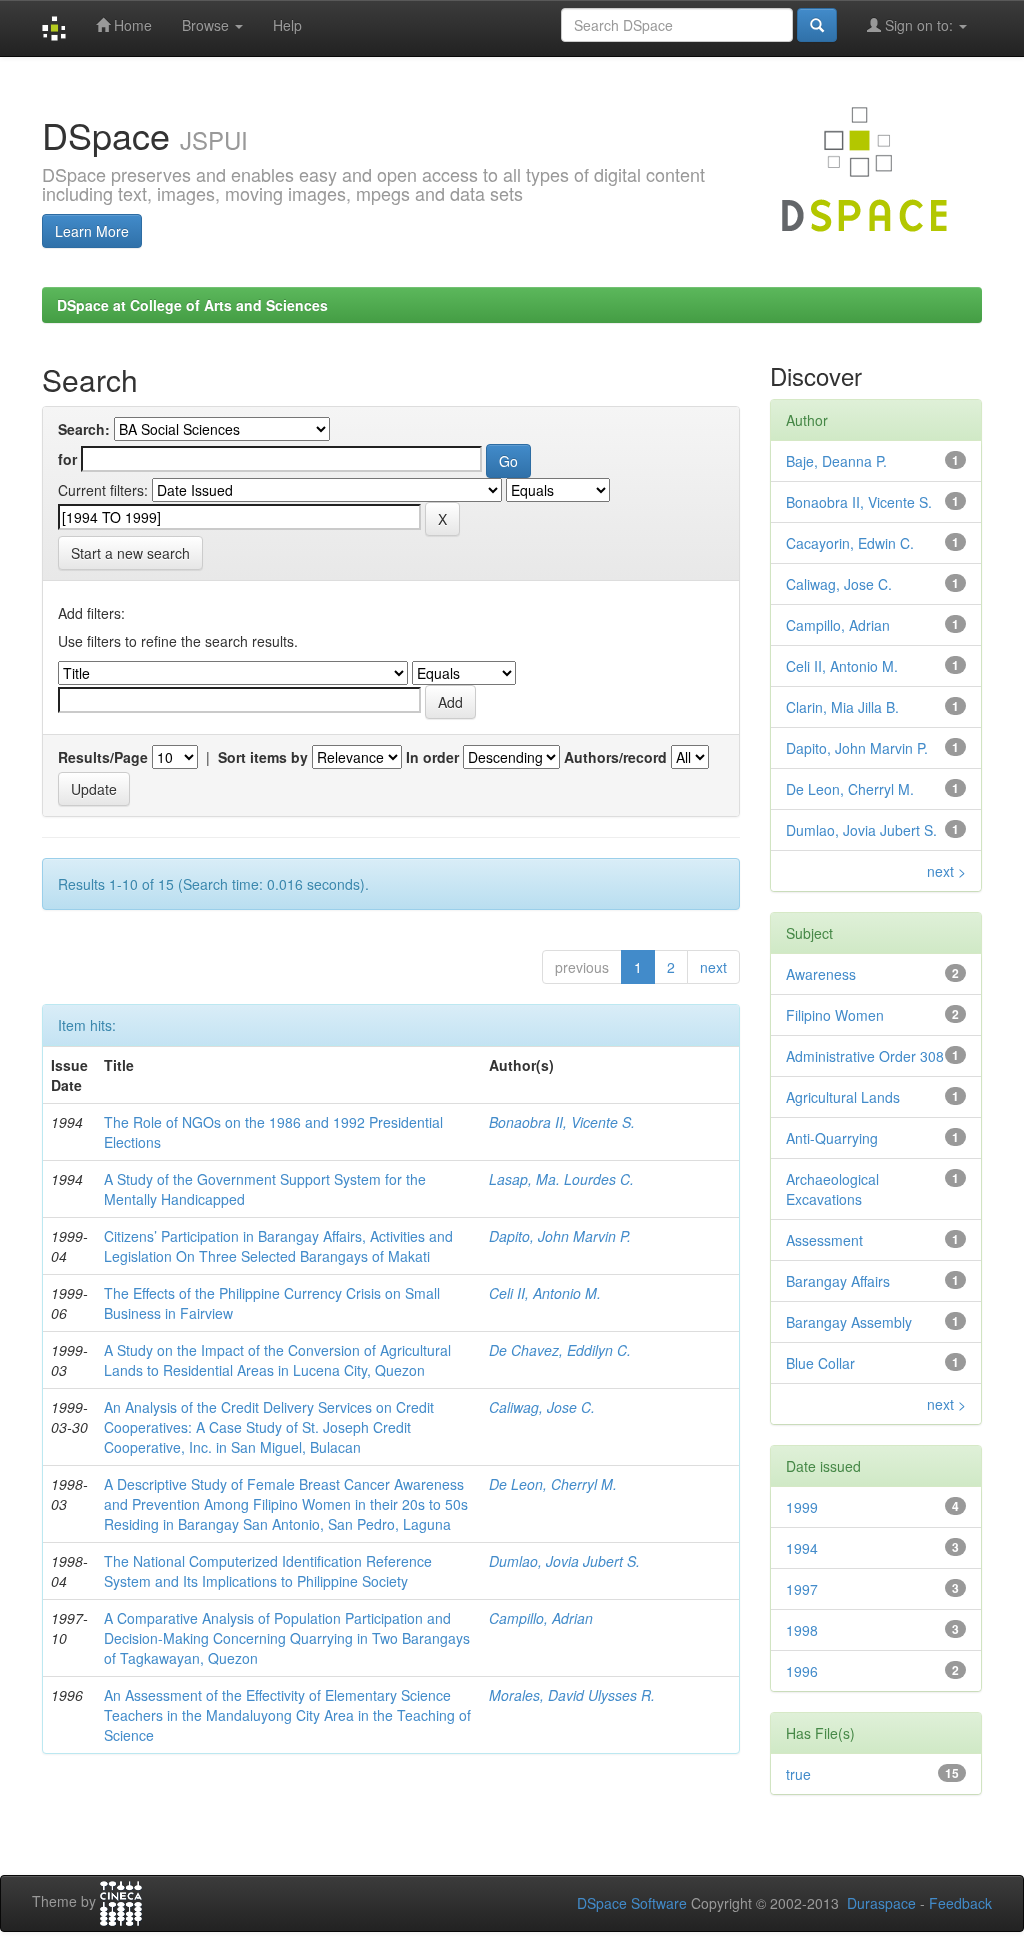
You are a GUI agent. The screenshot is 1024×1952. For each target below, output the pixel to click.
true (798, 1774)
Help (287, 25)
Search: (84, 429)
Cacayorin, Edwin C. (850, 543)
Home (131, 25)
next (713, 967)
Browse (207, 25)
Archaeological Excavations (832, 1189)
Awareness (821, 974)
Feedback (960, 1903)
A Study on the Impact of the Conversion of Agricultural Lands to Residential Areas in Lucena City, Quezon (277, 1360)
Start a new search (130, 553)
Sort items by (263, 757)
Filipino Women (835, 1015)
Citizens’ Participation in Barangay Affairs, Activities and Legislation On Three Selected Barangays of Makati (278, 1246)
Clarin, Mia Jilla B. (842, 707)
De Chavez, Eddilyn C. (560, 1350)
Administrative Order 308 (865, 1056)
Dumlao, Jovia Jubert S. (564, 1561)
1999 (802, 1507)
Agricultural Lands (843, 1097)
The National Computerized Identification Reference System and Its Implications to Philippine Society (268, 1571)
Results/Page (103, 757)
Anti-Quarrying (832, 1138)
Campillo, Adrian (541, 1618)
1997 (802, 1589)
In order (432, 757)
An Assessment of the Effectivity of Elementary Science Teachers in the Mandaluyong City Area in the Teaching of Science (287, 1715)
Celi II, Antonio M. (545, 1293)
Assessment (824, 1240)
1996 (802, 1671)
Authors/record (615, 757)
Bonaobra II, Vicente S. (562, 1122)
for (67, 459)
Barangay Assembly (849, 1322)
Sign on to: (919, 25)
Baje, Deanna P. (836, 461)
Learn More (92, 231)
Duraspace (881, 1903)
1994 (802, 1548)
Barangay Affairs (838, 1281)
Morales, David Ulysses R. (572, 1695)
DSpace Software (632, 1903)
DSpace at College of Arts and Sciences (192, 305)
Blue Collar (820, 1363)
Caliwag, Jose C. (542, 1407)
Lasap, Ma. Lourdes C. (561, 1179)
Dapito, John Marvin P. (560, 1236)
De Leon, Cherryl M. (553, 1484)
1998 (802, 1630)
